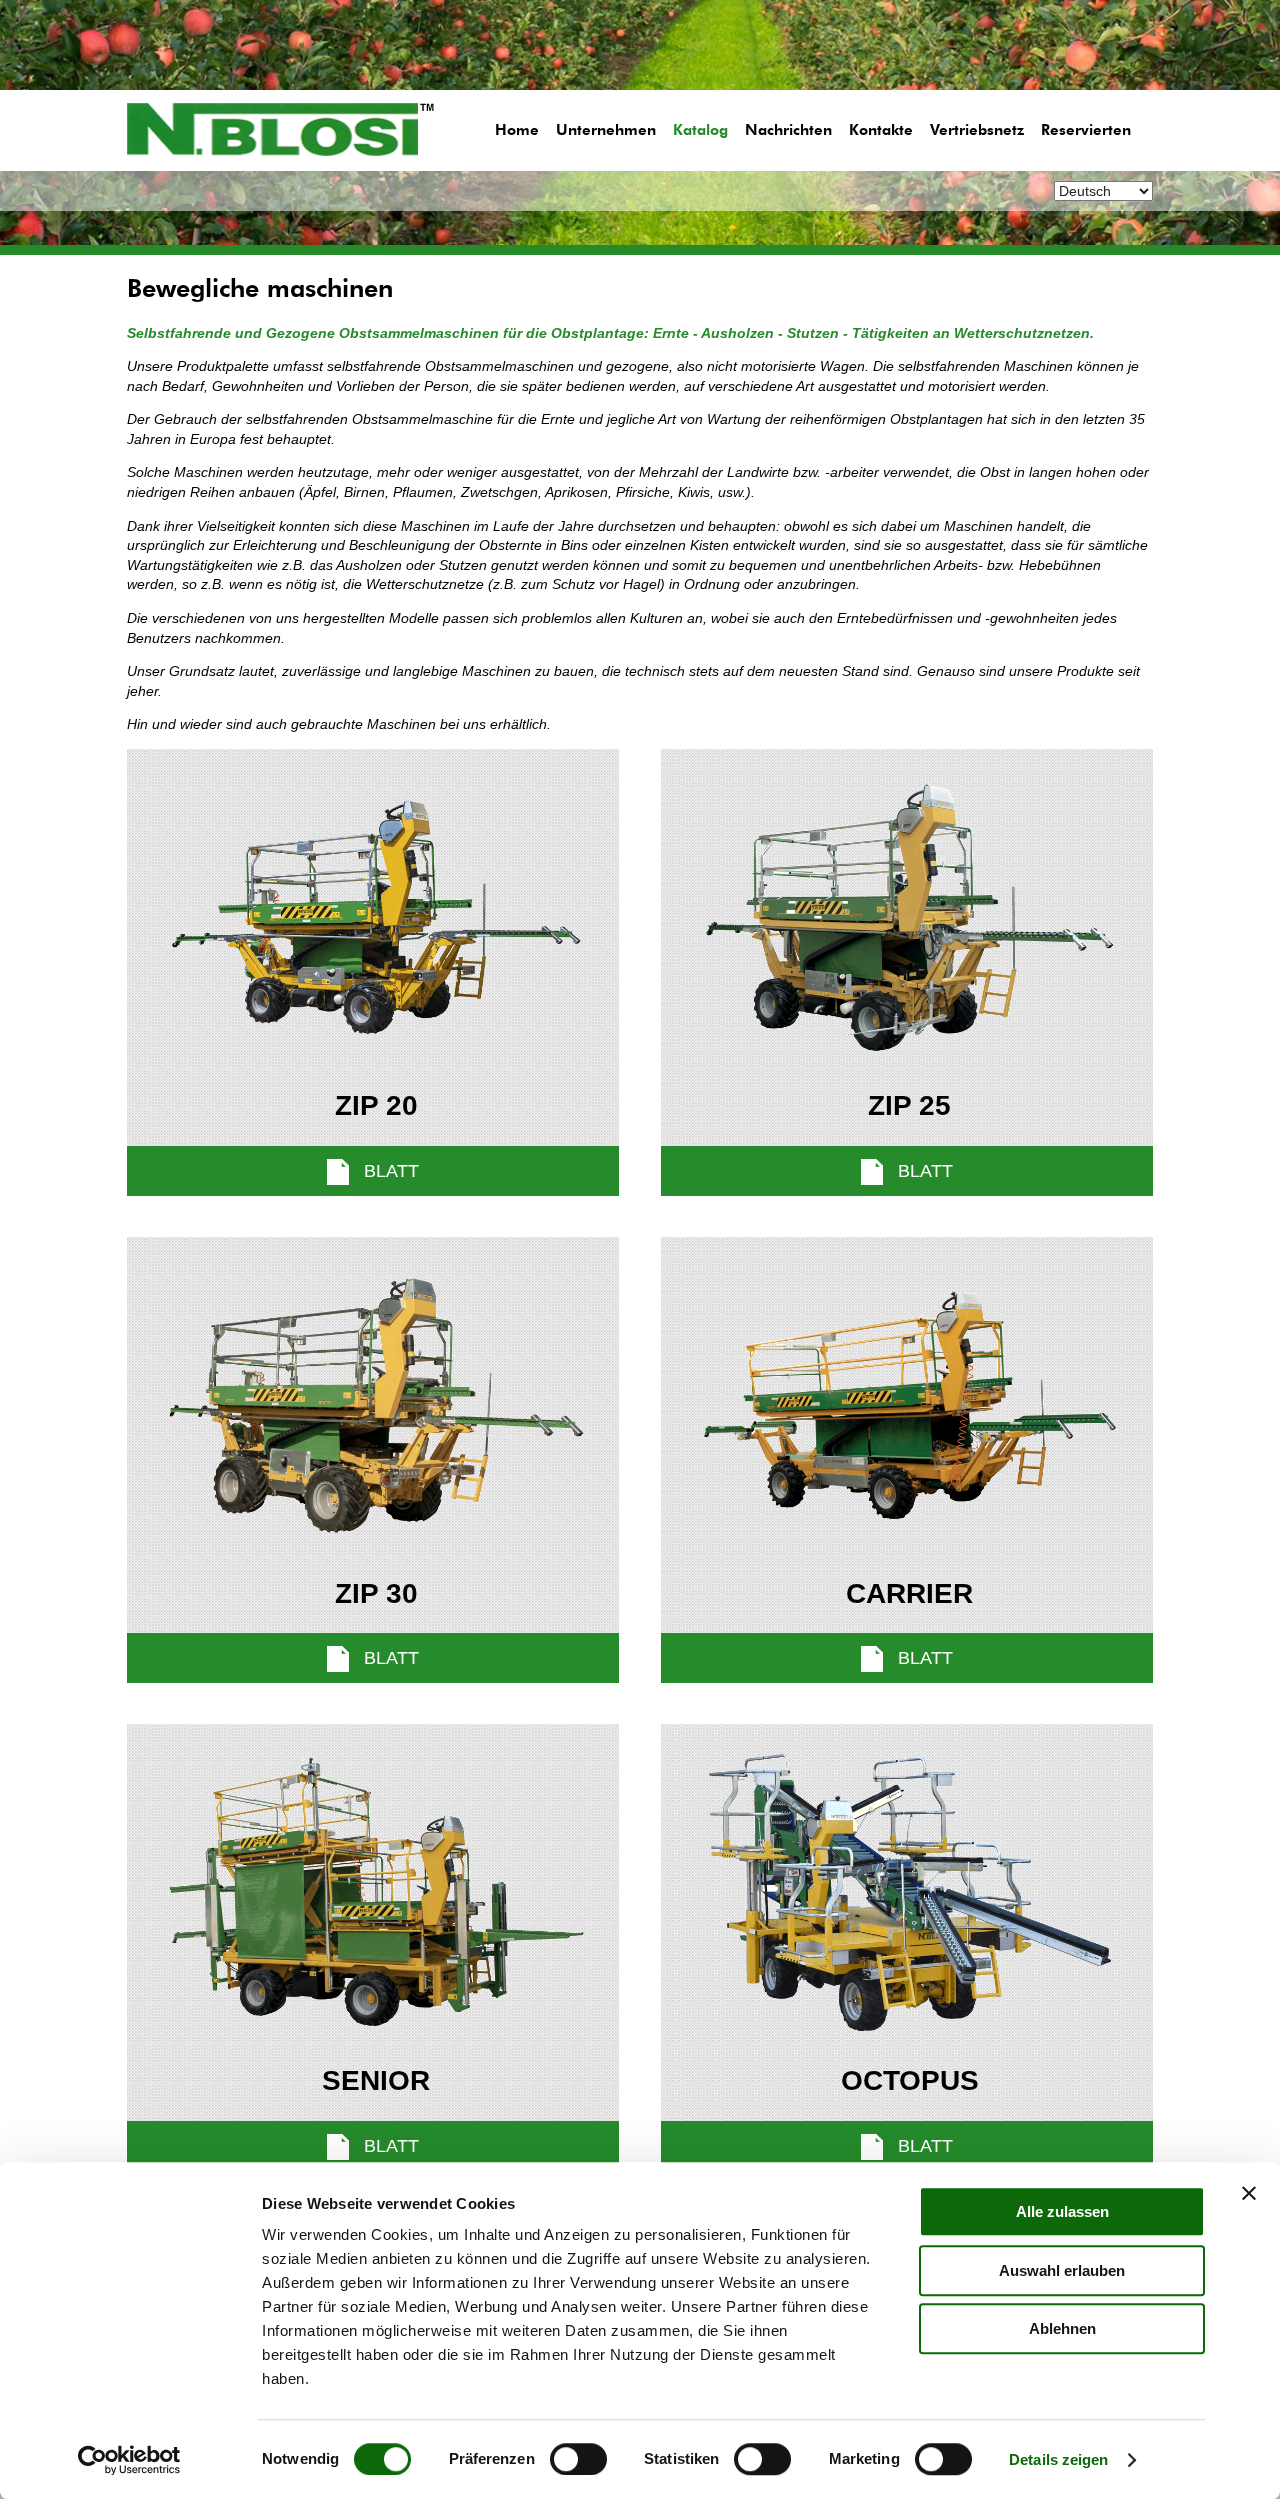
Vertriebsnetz (977, 130)
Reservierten (1086, 130)
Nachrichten (788, 130)
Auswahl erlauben (1062, 2270)
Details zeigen (1058, 2459)
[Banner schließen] (1249, 2193)
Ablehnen (1062, 2328)
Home (517, 130)
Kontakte (881, 130)
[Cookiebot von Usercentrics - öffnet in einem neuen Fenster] (129, 2460)
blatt (389, 1171)
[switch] (578, 2459)
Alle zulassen (1062, 2211)
